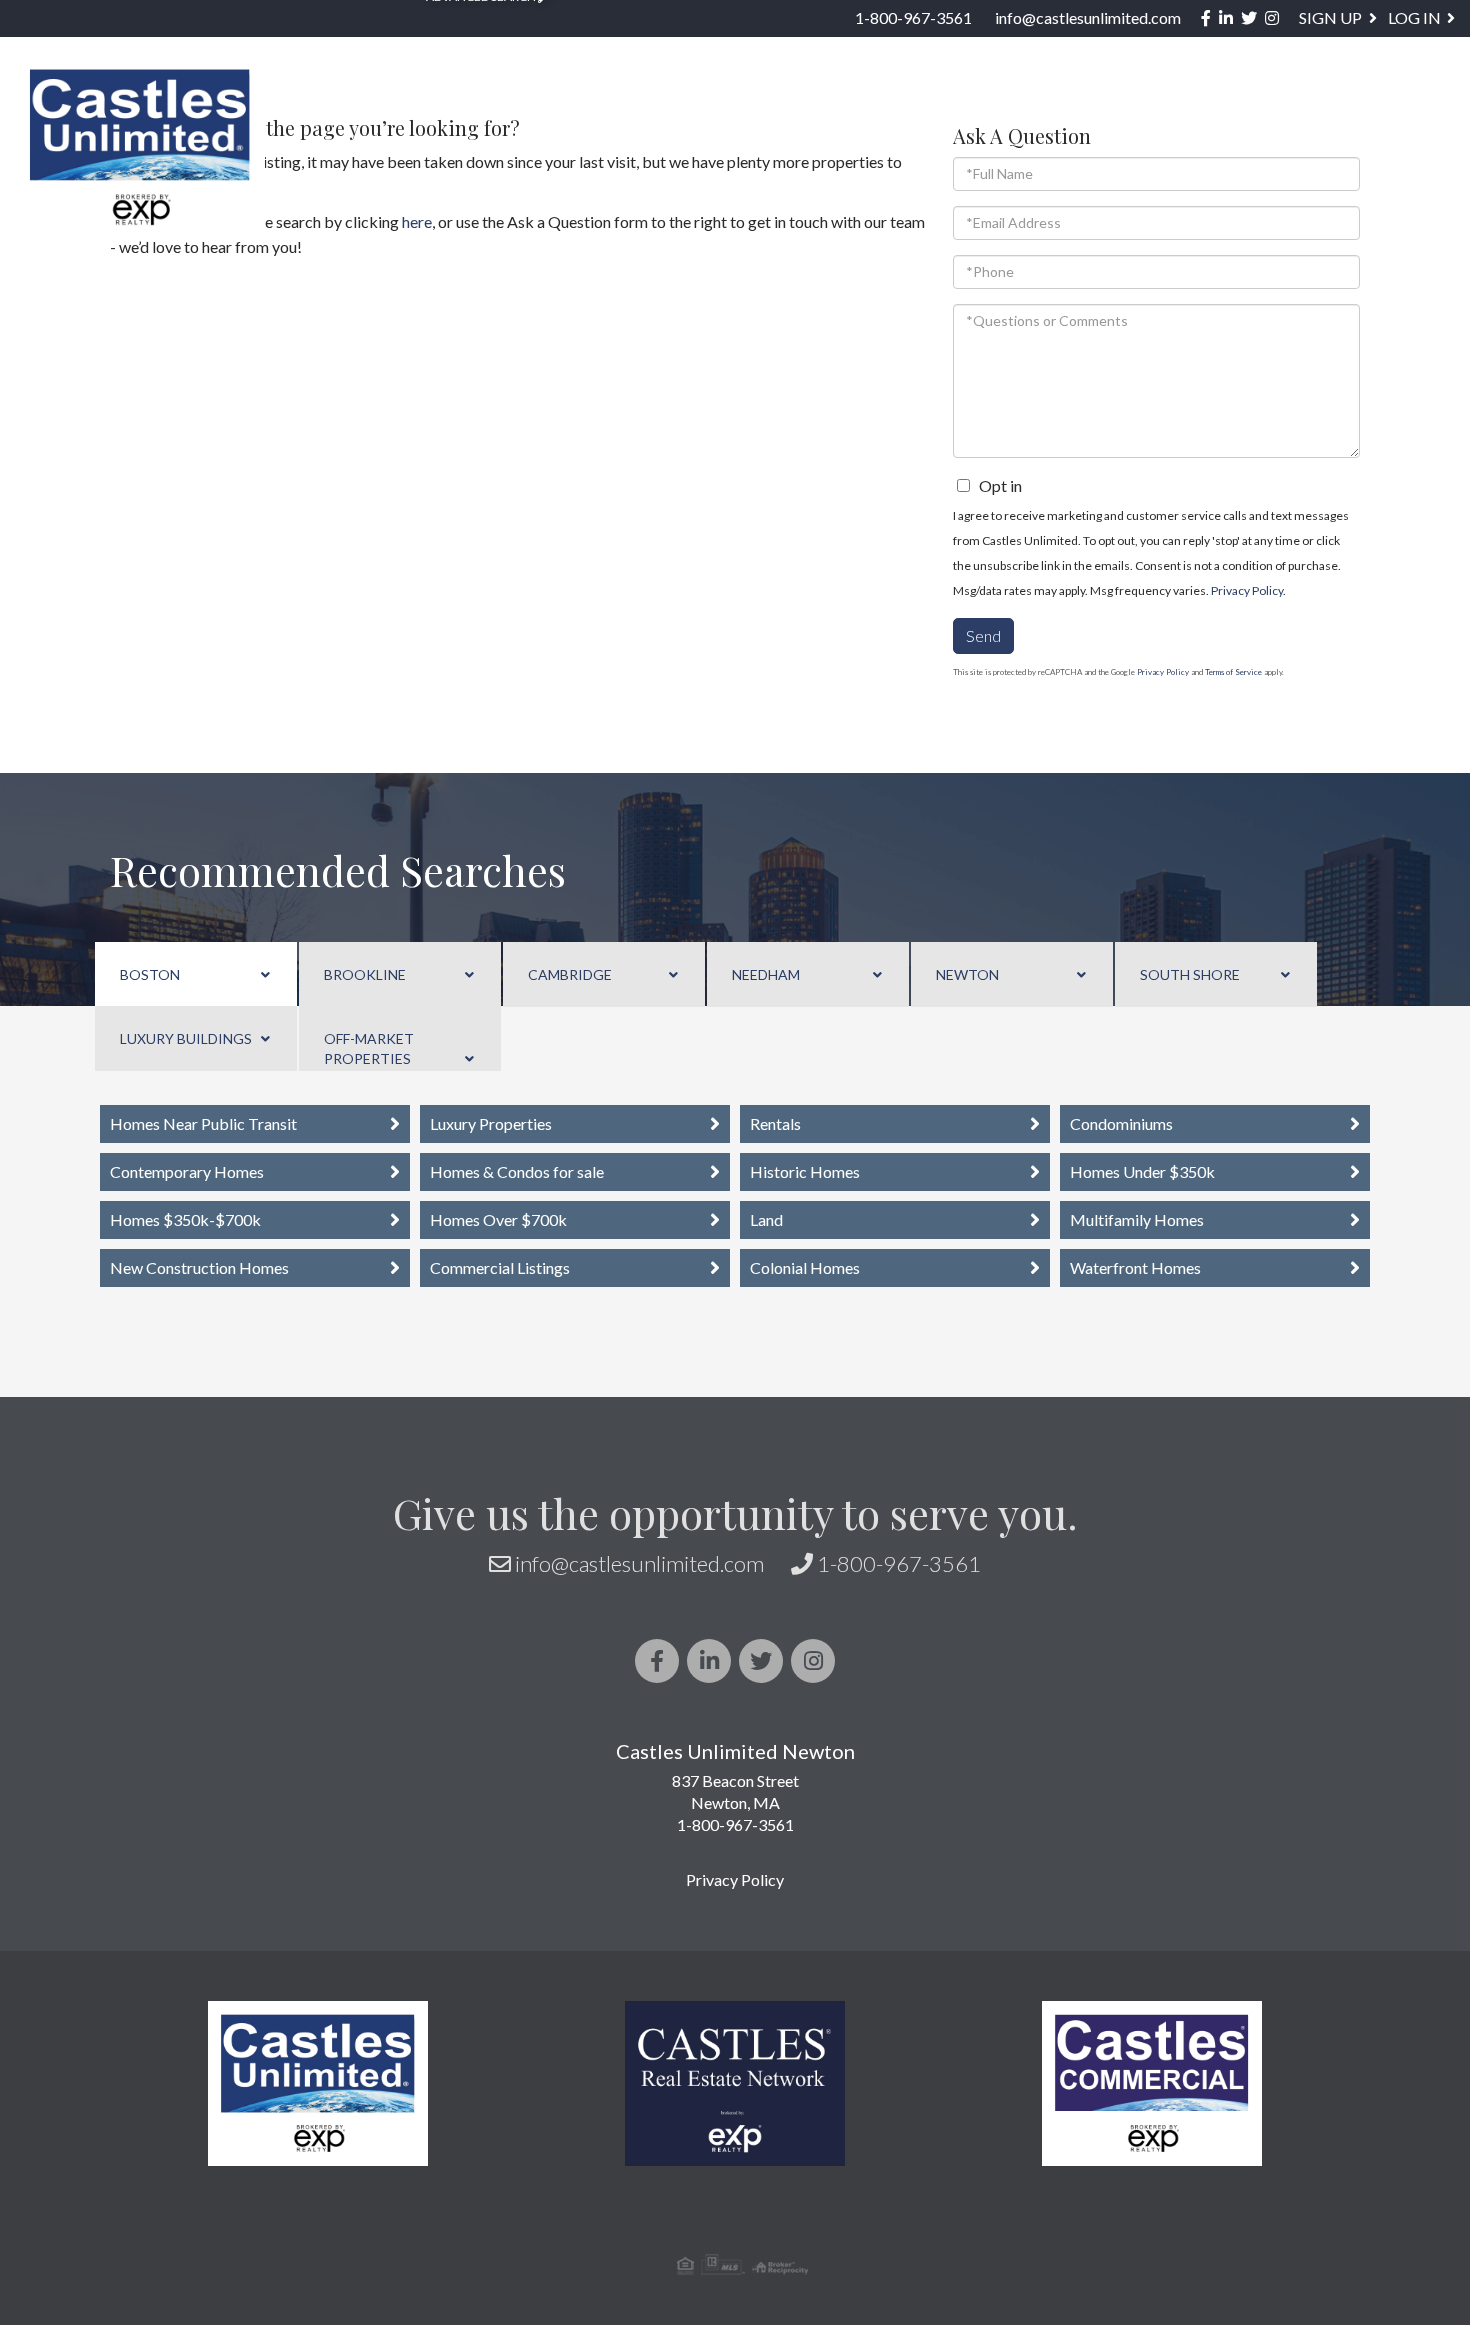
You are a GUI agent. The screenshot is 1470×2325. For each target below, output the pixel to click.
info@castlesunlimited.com (1088, 17)
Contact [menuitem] (1402, 106)
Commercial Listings (500, 1267)
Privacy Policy (1247, 590)
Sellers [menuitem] (981, 106)
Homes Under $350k (1142, 1171)
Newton (967, 974)
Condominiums (1121, 1123)
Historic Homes (805, 1171)
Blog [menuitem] (1296, 106)
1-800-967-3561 (913, 17)
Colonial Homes (805, 1267)
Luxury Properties (491, 1123)
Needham (766, 974)
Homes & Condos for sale (517, 1171)
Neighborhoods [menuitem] (563, 106)
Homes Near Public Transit (203, 1123)
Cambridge (570, 974)
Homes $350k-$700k (185, 1219)
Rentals (775, 1123)
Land (766, 1219)
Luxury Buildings (186, 1038)
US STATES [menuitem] (735, 106)
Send (983, 635)
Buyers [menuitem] (864, 106)
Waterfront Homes (1135, 1267)
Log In (1414, 17)
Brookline (365, 974)
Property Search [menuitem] (355, 106)
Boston (150, 974)
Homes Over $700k (498, 1219)
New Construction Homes (199, 1267)
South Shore (1190, 974)
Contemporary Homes (187, 1171)
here (417, 221)
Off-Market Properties (369, 1048)
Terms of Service (1233, 672)
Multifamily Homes (1137, 1219)
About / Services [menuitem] (1144, 106)
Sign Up (1330, 17)
